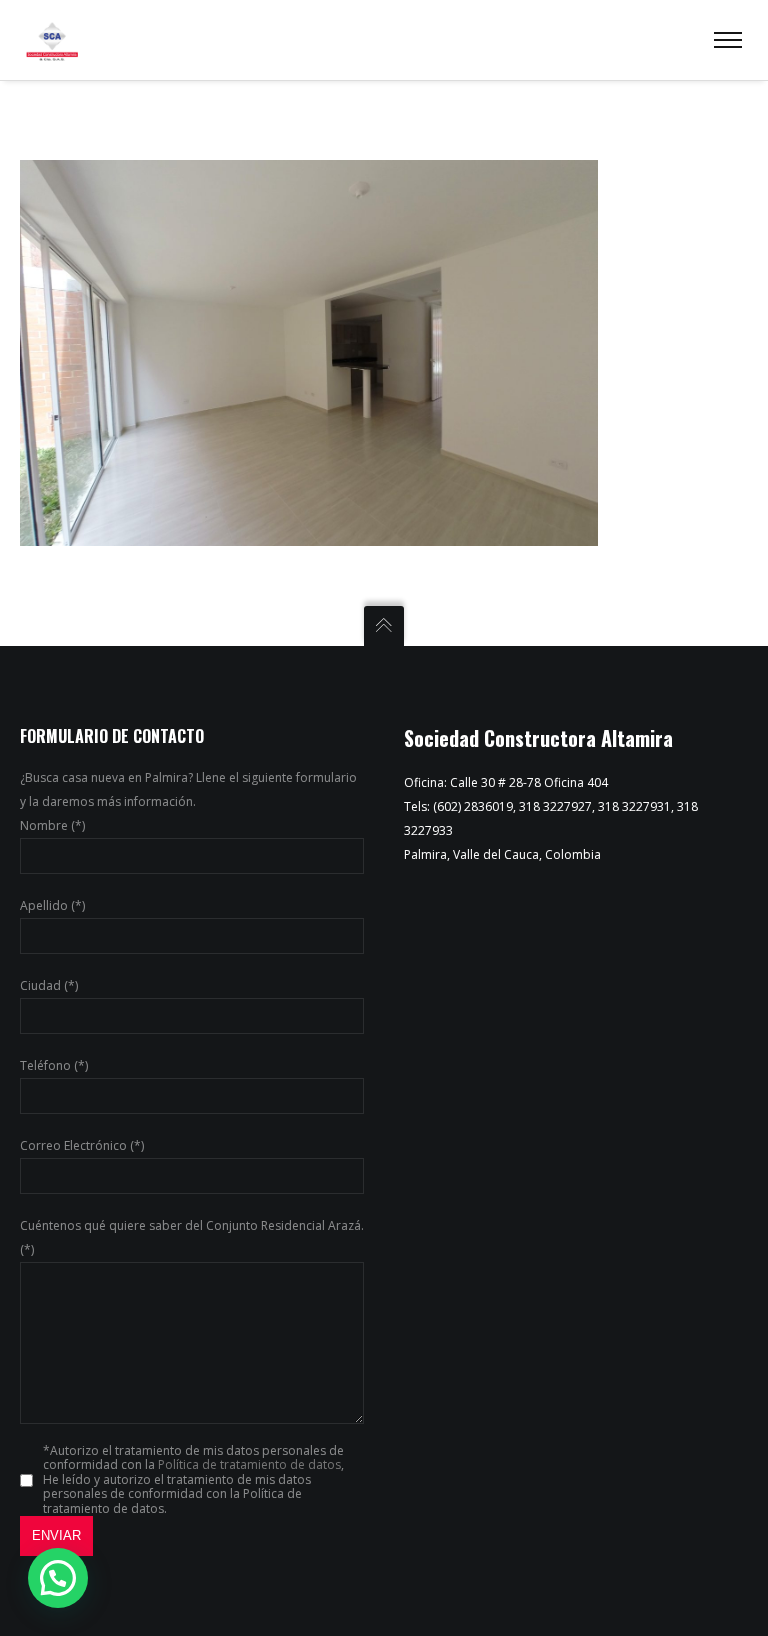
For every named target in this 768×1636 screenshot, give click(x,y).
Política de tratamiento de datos (249, 1464)
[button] (58, 1578)
